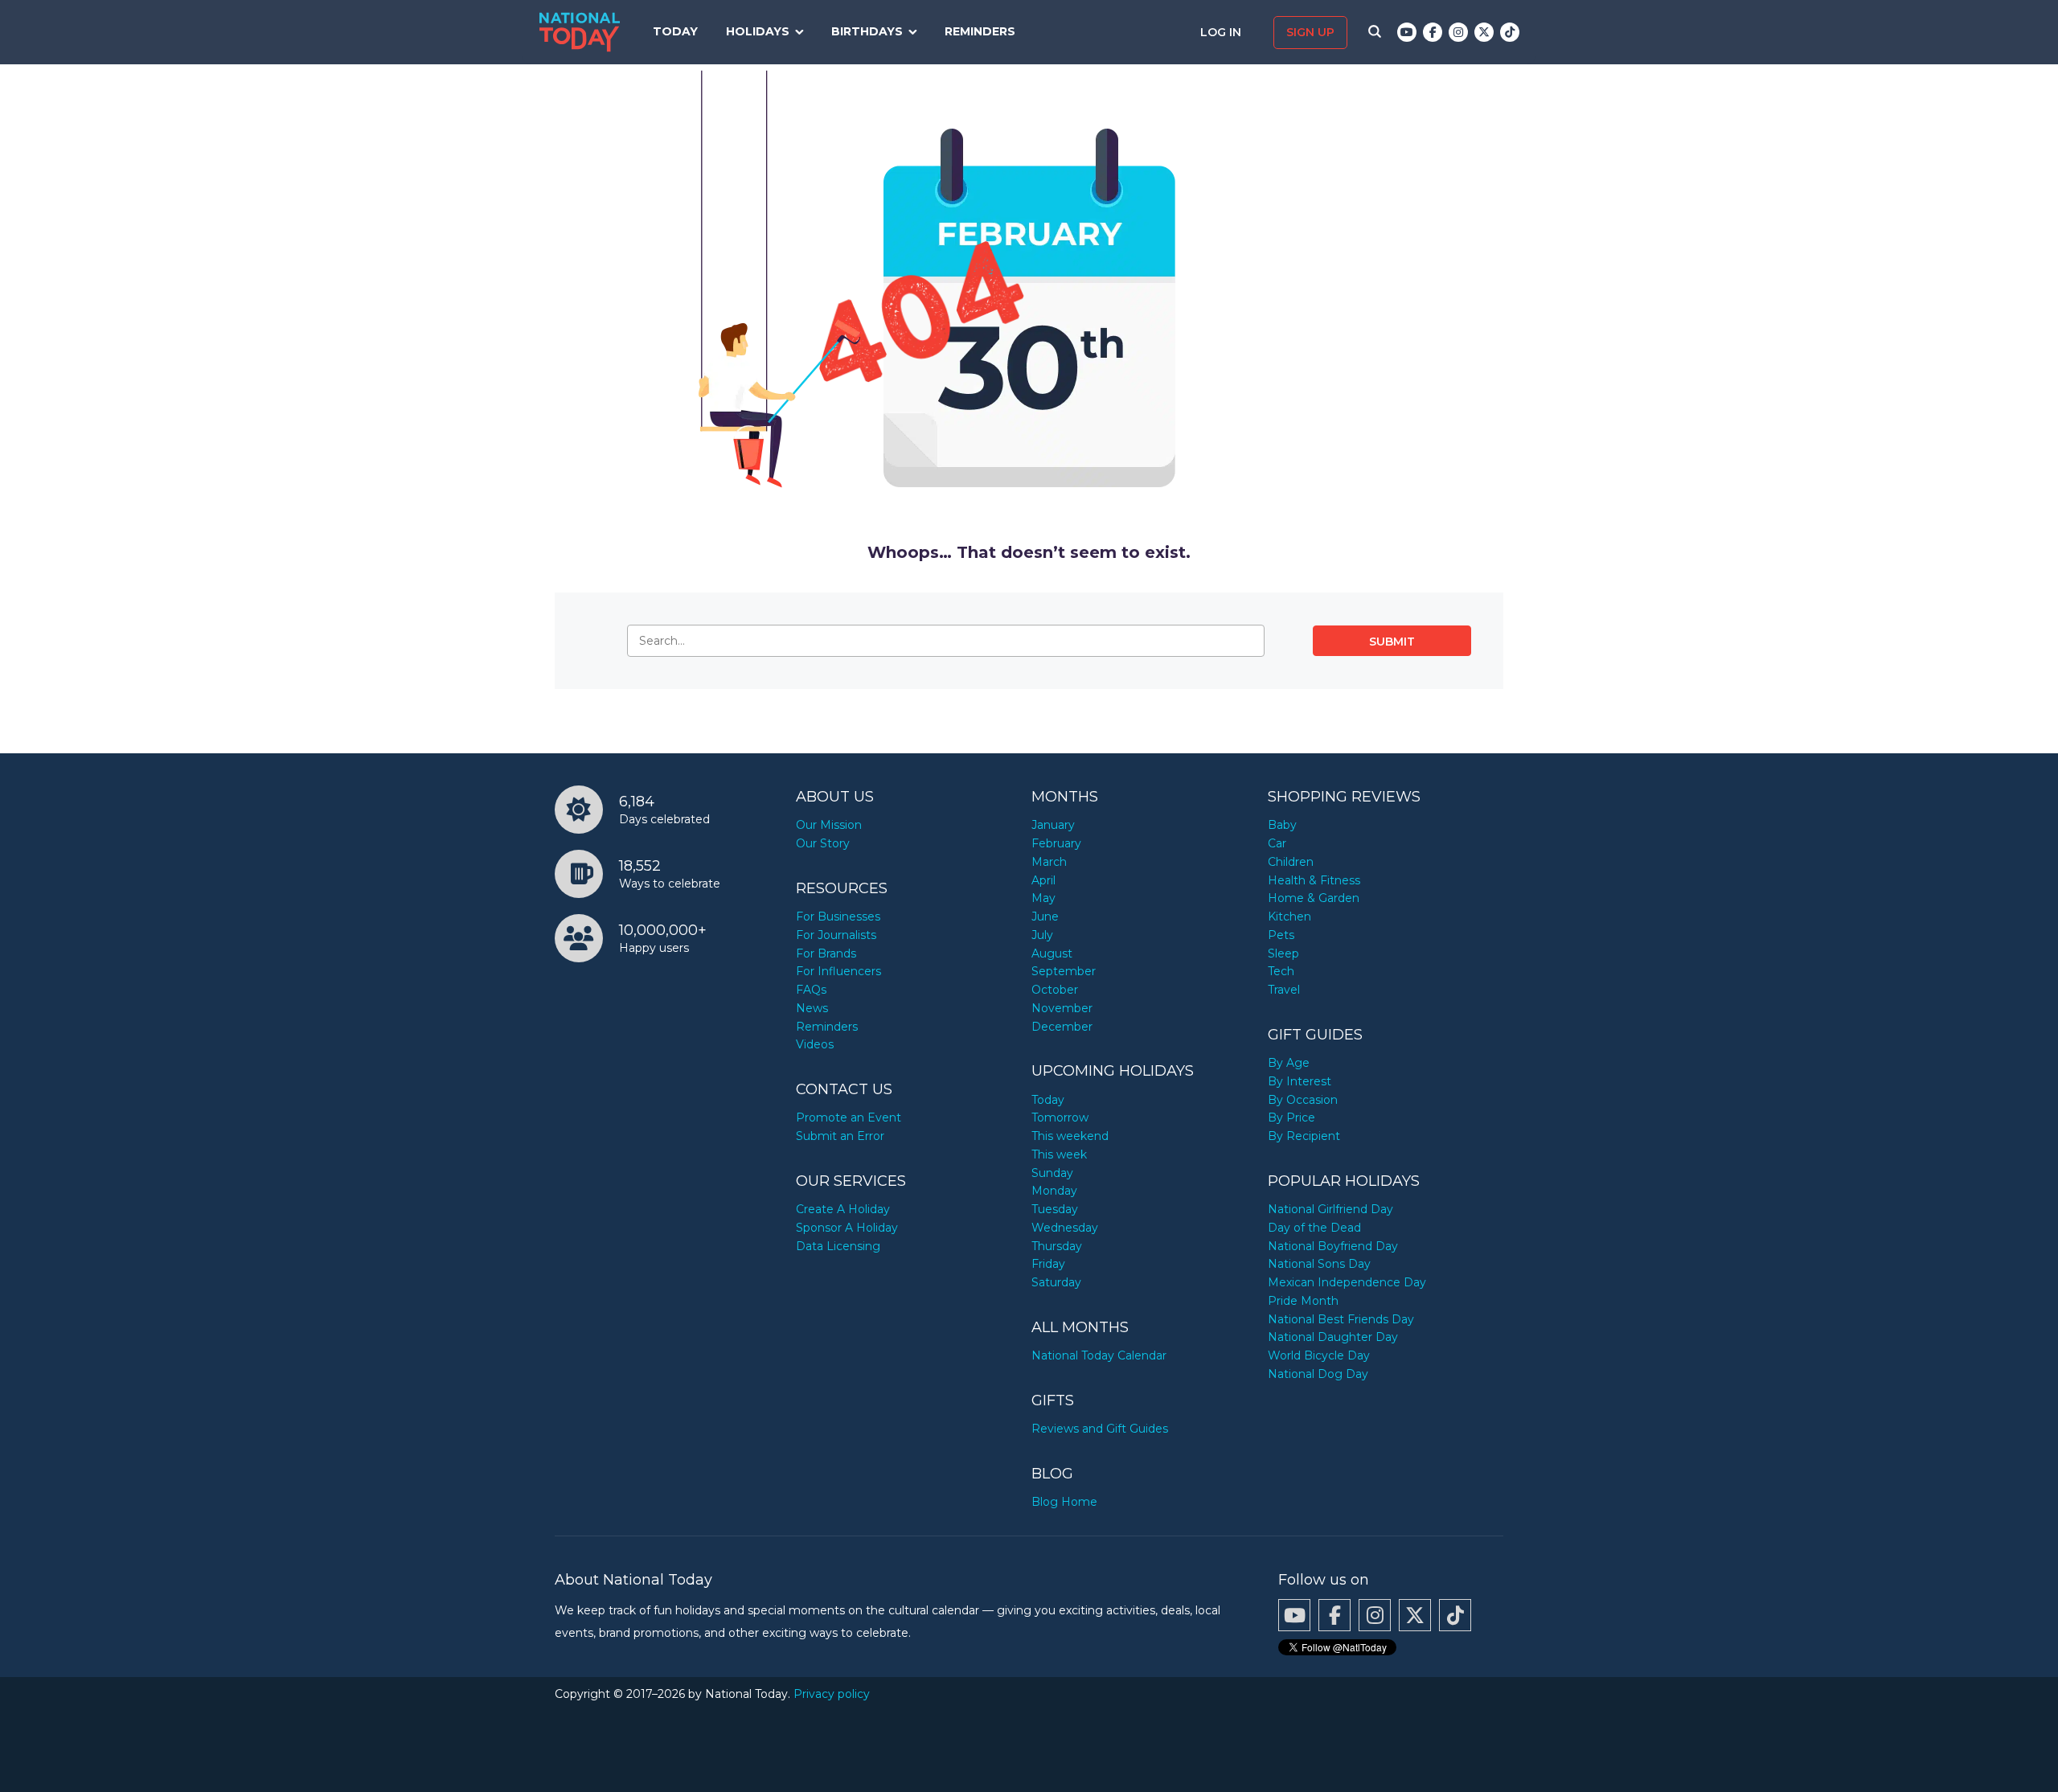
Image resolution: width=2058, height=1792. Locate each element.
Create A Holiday (843, 1209)
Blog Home (1064, 1502)
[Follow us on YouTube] (1407, 32)
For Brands (826, 953)
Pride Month (1303, 1301)
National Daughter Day (1333, 1337)
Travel (1284, 990)
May (1043, 898)
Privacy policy (832, 1694)
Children (1291, 862)
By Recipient (1304, 1136)
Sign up (1310, 32)
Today (675, 31)
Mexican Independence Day (1347, 1282)
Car (1277, 843)
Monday (1054, 1191)
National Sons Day (1319, 1264)
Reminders (980, 31)
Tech (1281, 971)
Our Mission (829, 825)
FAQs (811, 990)
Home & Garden (1314, 898)
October (1055, 990)
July (1042, 935)
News (812, 1008)
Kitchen (1289, 917)
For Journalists (836, 935)
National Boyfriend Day (1333, 1246)
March (1049, 862)
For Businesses (838, 917)
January (1053, 825)
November (1062, 1008)
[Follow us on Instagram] (1458, 32)
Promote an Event (849, 1117)
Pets (1281, 935)
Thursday (1057, 1246)
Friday (1048, 1264)
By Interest (1300, 1081)
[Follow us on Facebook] (1433, 32)
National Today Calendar (1099, 1355)
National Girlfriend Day (1330, 1209)
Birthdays (867, 31)
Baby (1282, 825)
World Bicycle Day (1319, 1355)
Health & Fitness (1314, 880)
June (1045, 917)
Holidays (758, 31)
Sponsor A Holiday (847, 1228)
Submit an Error (840, 1136)
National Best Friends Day (1341, 1319)
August (1052, 953)
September (1064, 971)
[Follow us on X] (1484, 32)
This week (1059, 1154)
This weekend (1070, 1136)
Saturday (1056, 1282)
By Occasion (1303, 1100)
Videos (815, 1044)
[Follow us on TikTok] (1510, 32)
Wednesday (1065, 1228)
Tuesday (1055, 1209)
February (1056, 843)
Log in (1222, 32)
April (1043, 880)
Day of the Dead (1314, 1228)
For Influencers (838, 971)
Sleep (1283, 953)
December (1062, 1027)
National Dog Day (1318, 1374)
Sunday (1052, 1173)
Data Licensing (838, 1246)
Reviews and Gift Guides (1100, 1429)
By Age (1289, 1063)
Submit (1392, 642)
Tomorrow (1060, 1117)
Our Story (823, 843)
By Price (1291, 1117)
